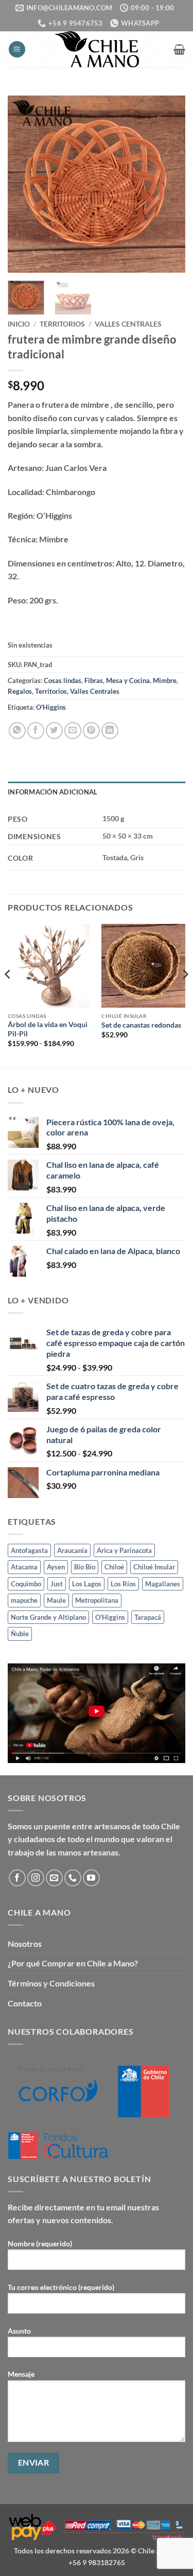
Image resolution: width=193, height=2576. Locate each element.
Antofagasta (29, 1550)
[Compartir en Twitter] (54, 731)
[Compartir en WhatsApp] (17, 731)
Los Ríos (123, 1584)
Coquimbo (26, 1584)
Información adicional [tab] (52, 792)
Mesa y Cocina (128, 680)
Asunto (19, 2331)
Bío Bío (85, 1567)
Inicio (19, 324)
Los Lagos (87, 1584)
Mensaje (21, 2374)
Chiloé (114, 1567)
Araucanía (72, 1550)
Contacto (25, 2003)
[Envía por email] (73, 731)
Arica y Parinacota (124, 1550)
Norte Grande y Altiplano (48, 1617)
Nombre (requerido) (40, 2243)
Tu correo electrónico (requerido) (61, 2287)
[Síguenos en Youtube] (91, 1878)
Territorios (62, 324)
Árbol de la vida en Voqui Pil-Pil (48, 1029)
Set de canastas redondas (141, 1025)
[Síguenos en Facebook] (17, 1878)
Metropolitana (97, 1600)
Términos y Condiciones (51, 1983)
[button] (17, 50)
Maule (56, 1600)
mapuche (24, 1600)
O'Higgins (51, 707)
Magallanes (163, 1584)
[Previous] (24, 184)
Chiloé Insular (154, 1567)
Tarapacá (148, 1617)
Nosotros (25, 1944)
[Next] (169, 184)
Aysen (56, 1567)
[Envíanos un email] (54, 1878)
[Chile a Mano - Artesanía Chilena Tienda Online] (97, 49)
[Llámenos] (73, 1878)
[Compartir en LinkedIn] (110, 731)
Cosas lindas (63, 680)
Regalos (20, 691)
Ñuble (20, 1634)
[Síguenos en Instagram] (36, 1878)
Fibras (94, 680)
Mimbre (165, 680)
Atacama (24, 1567)
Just (57, 1584)
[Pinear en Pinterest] (91, 731)
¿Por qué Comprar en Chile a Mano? (73, 1963)
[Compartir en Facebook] (36, 731)
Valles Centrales (128, 324)
